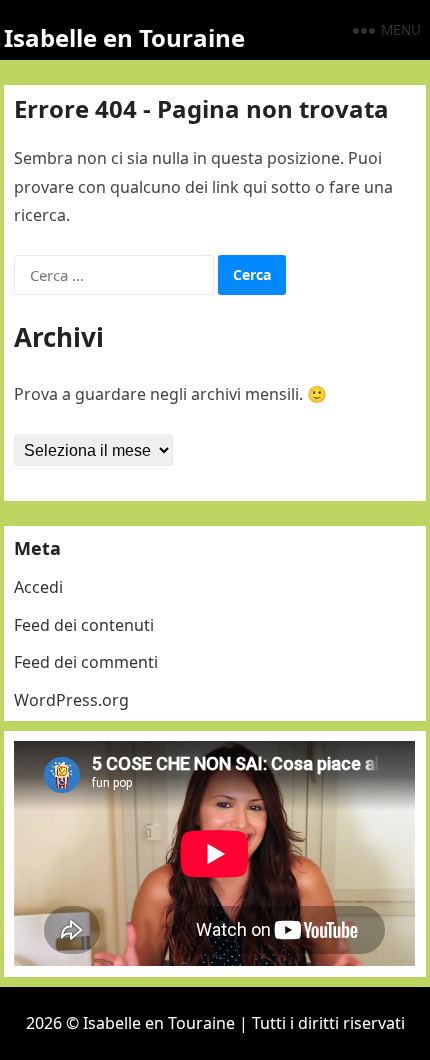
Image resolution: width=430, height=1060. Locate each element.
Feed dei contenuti (84, 625)
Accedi (38, 587)
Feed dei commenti (86, 662)
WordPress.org (71, 700)
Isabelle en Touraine (124, 37)
